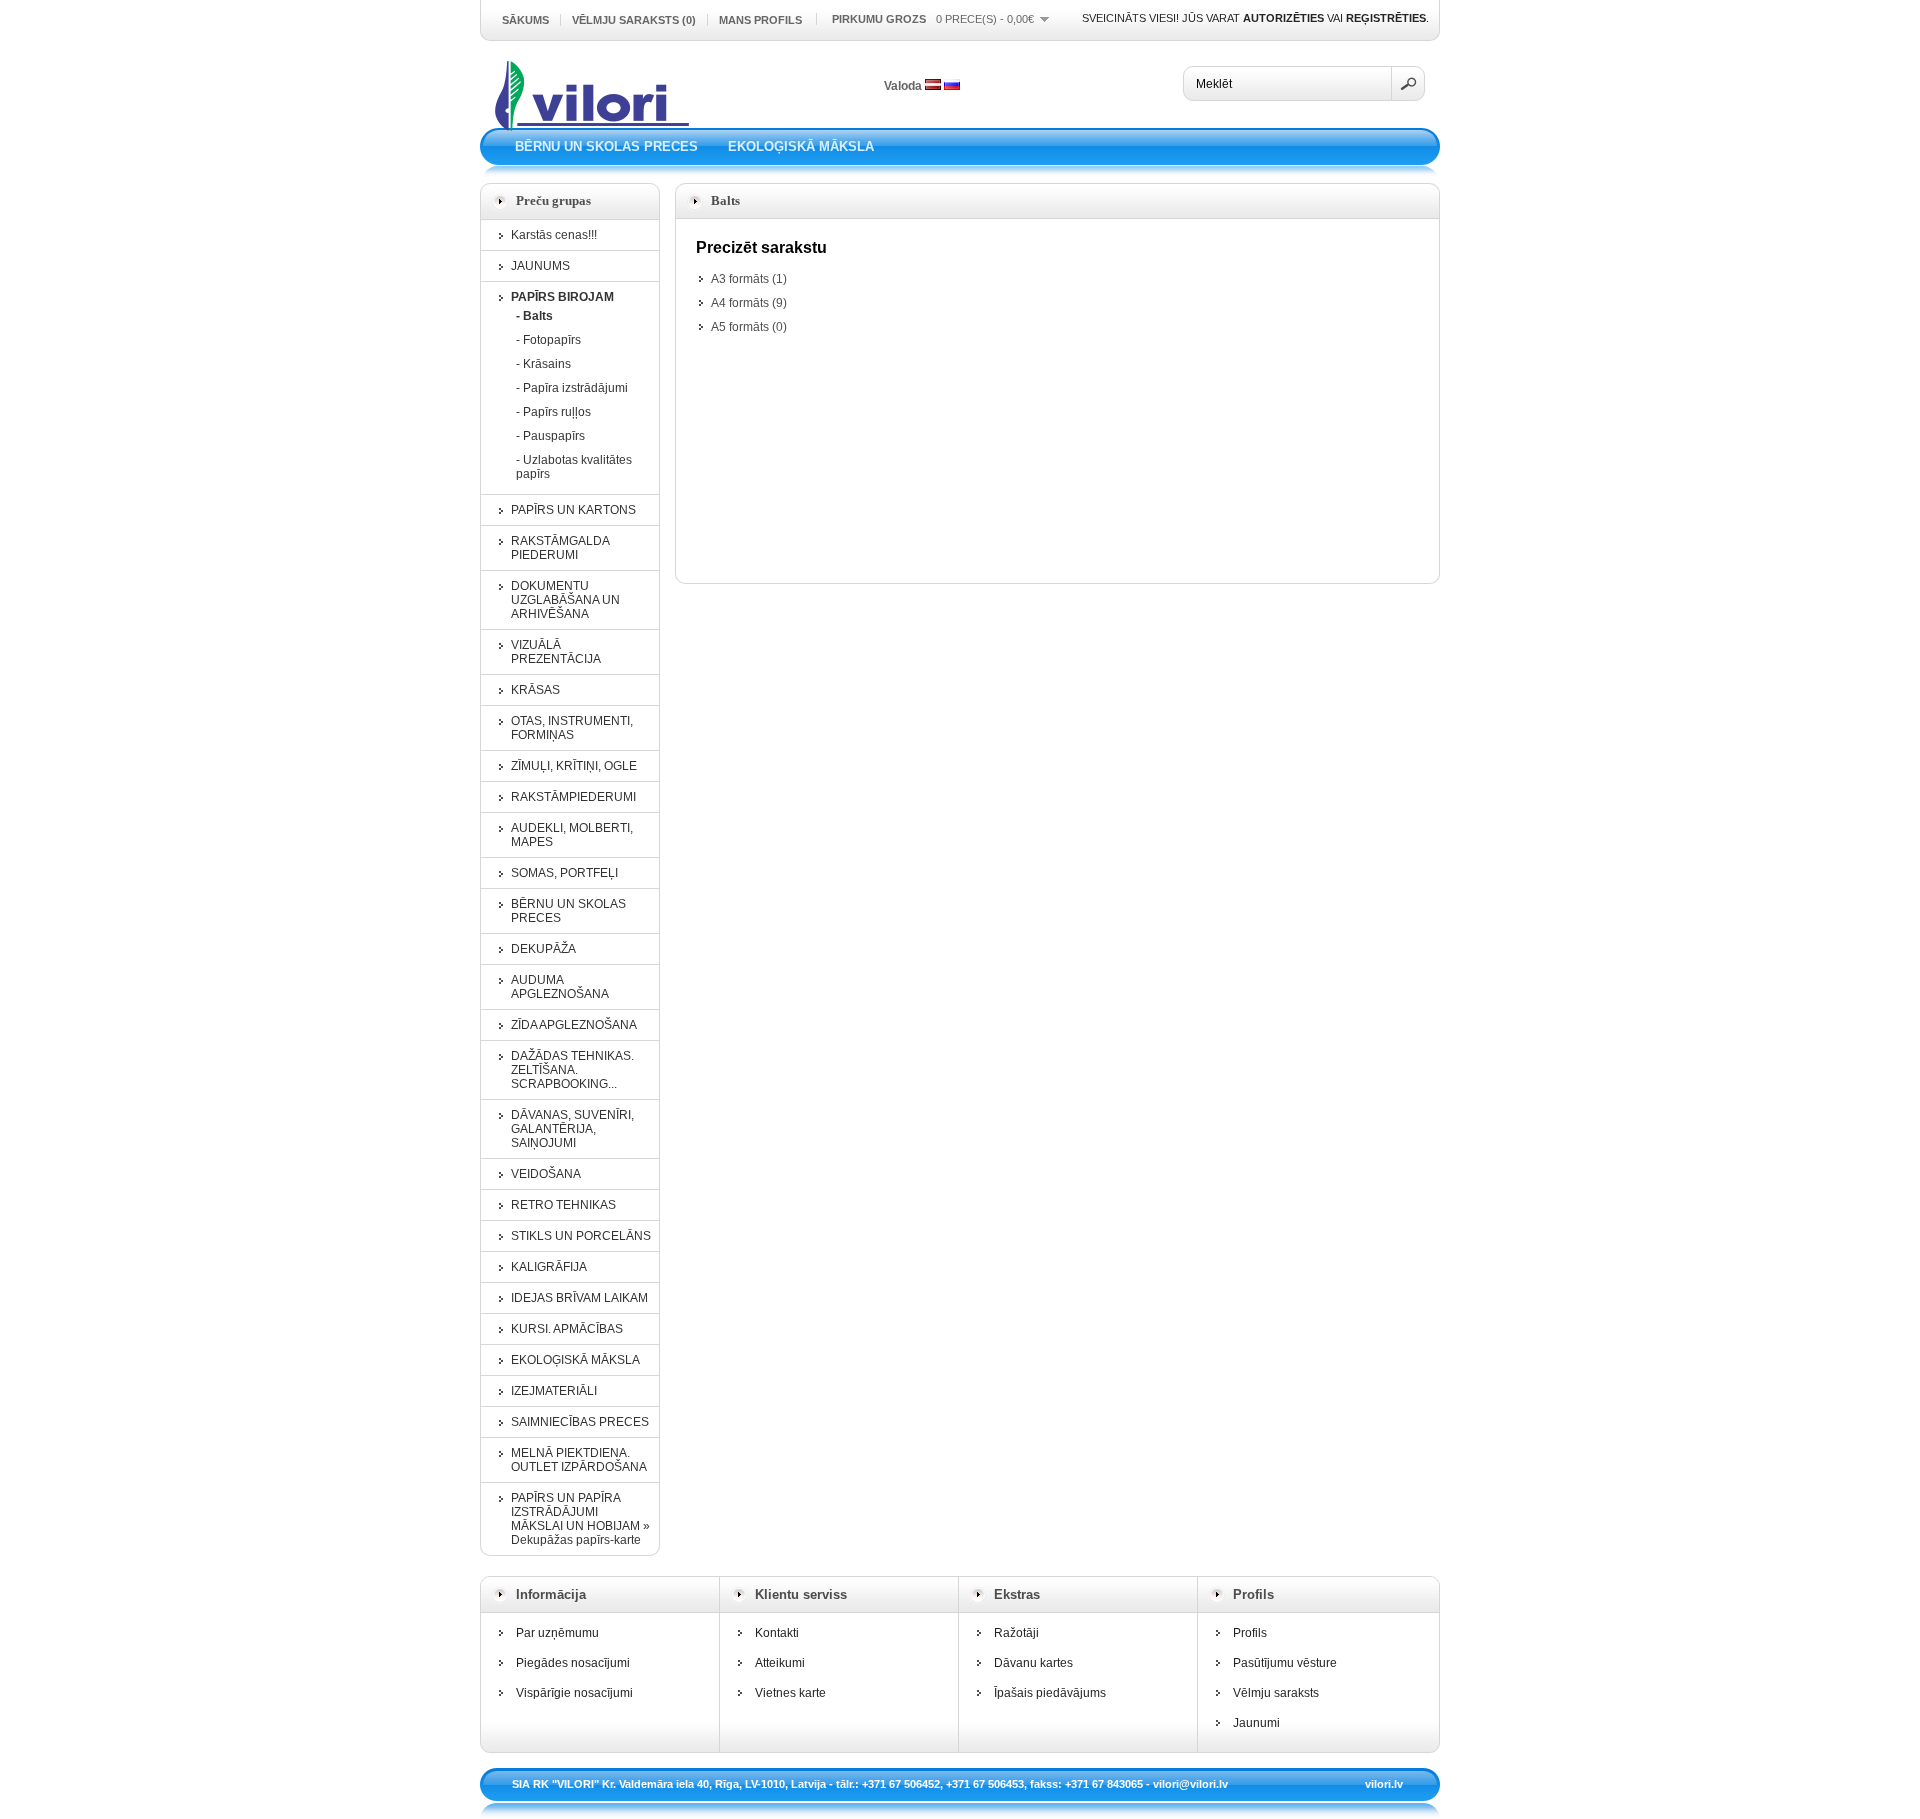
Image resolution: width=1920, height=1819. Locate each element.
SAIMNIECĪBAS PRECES (580, 1422)
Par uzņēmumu (557, 1633)
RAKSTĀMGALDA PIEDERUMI (560, 548)
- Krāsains (543, 364)
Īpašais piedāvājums (1050, 1693)
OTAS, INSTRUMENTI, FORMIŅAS (572, 728)
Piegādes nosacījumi (573, 1663)
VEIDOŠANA (546, 1174)
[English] (952, 84)
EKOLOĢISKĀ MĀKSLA (801, 146)
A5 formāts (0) (749, 327)
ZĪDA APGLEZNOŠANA (574, 1025)
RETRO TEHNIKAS (563, 1205)
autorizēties (1283, 18)
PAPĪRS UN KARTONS (573, 510)
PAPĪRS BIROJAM (562, 297)
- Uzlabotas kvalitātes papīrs (574, 467)
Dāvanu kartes (1033, 1663)
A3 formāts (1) (749, 279)
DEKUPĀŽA (543, 949)
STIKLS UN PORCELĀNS (581, 1236)
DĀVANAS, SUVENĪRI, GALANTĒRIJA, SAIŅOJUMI (572, 1129)
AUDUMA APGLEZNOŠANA (560, 987)
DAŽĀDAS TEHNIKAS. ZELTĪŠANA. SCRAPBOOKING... (572, 1070)
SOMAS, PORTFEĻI (564, 873)
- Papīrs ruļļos (553, 412)
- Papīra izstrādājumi (572, 388)
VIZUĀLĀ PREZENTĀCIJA (556, 652)
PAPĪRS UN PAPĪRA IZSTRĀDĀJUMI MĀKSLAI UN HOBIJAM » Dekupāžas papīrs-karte (580, 1519)
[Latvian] (933, 84)
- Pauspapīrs (550, 436)
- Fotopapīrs (548, 340)
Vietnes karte (790, 1693)
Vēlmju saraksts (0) (634, 20)
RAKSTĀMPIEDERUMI (573, 797)
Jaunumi (1256, 1723)
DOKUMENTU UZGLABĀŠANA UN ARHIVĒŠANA (565, 600)
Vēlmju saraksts (1276, 1693)
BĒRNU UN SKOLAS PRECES (606, 146)
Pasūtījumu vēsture (1285, 1663)
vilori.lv (1384, 1784)
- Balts (534, 316)
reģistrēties (1386, 18)
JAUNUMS (540, 266)
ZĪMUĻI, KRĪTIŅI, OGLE (574, 766)
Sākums (525, 20)
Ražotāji (1016, 1633)
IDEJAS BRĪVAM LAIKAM (579, 1298)
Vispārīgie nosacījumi (574, 1693)
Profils (1250, 1633)
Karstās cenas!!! (554, 235)
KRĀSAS (535, 690)
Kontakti (777, 1633)
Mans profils (760, 20)
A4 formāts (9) (749, 303)
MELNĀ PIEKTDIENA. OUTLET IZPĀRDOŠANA (579, 1460)
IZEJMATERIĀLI (554, 1391)
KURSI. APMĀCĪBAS (567, 1329)
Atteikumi (780, 1663)
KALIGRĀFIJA (549, 1267)
